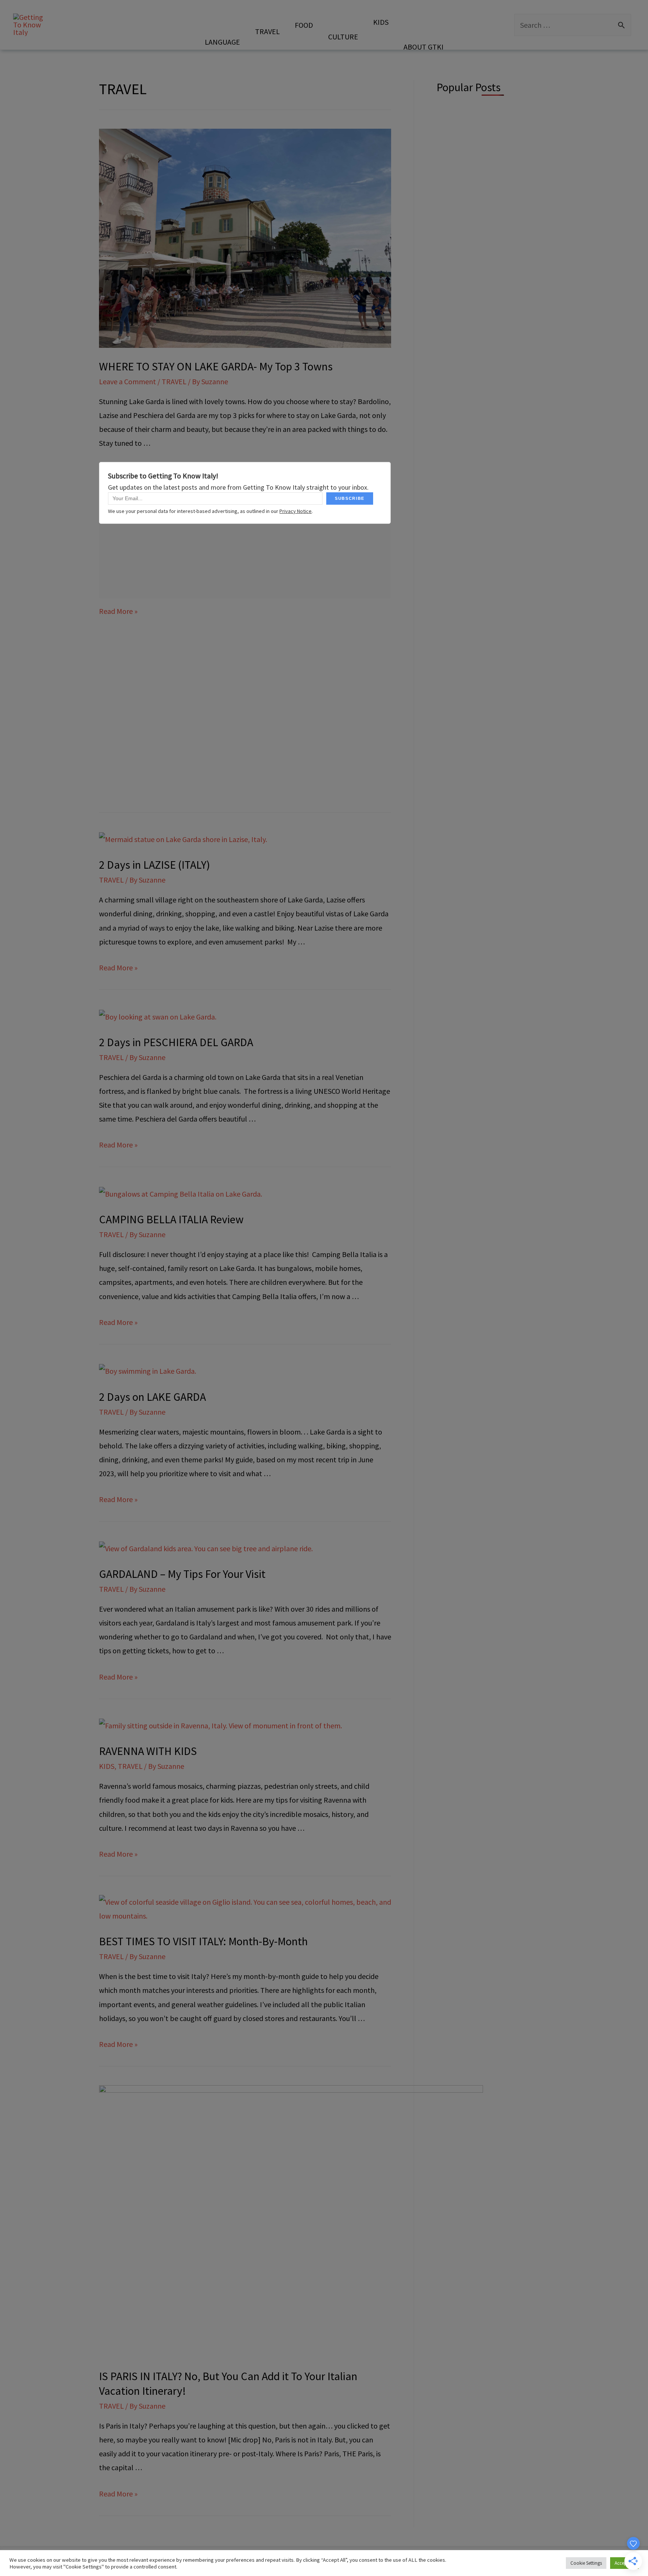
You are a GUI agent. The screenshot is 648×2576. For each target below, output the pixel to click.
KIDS (107, 1766)
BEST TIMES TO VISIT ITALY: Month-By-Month (203, 1941)
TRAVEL (174, 381)
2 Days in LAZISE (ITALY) (154, 865)
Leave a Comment (127, 381)
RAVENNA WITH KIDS (148, 1751)
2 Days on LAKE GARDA (152, 1397)
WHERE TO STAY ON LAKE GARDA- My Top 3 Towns (216, 366)
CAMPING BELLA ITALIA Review (171, 1219)
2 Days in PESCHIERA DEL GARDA (176, 1042)
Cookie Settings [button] (586, 2563)
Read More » (118, 611)
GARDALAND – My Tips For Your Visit (182, 1574)
